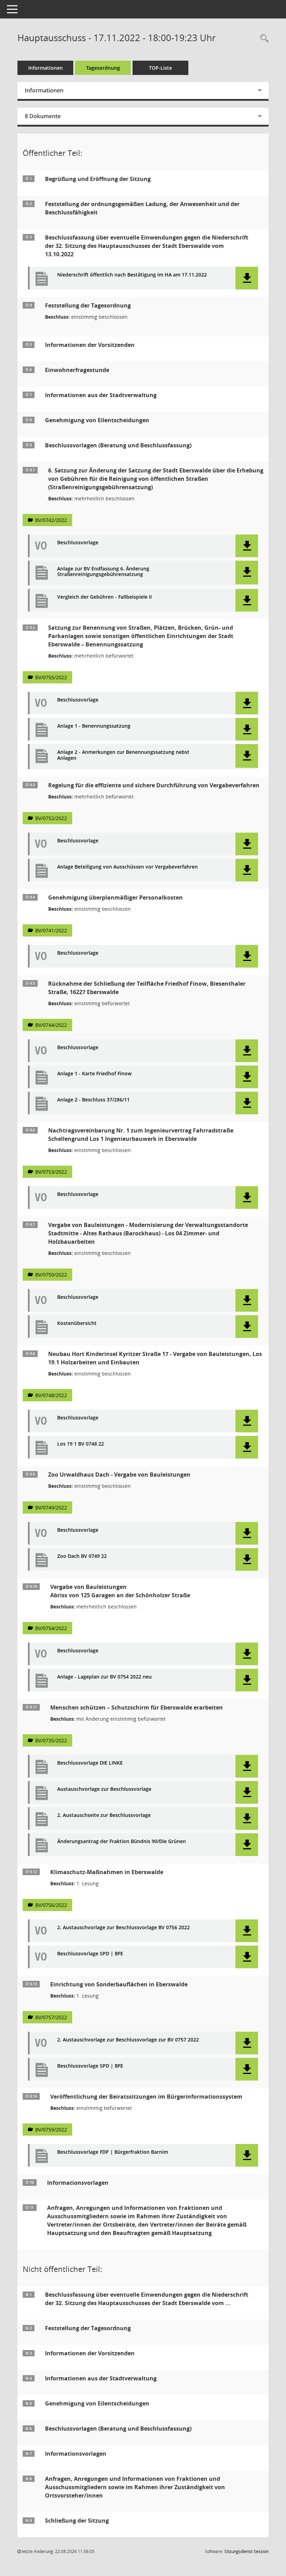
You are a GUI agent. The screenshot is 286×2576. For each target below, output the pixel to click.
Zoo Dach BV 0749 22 (82, 1556)
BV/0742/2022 (51, 520)
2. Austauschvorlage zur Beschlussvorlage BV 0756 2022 (123, 1928)
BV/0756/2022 (51, 1905)
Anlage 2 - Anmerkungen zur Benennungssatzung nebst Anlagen (123, 755)
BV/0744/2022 (51, 1025)
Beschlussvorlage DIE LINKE (90, 1763)
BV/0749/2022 (51, 1507)
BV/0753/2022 (51, 1172)
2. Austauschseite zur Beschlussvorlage (104, 1815)
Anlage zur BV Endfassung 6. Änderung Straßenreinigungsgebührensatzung (103, 572)
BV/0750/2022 (51, 1275)
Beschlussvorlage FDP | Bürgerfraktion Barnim (113, 2152)
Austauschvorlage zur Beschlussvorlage (104, 1789)
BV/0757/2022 (51, 2017)
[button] (247, 278)
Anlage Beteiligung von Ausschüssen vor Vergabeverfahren (127, 867)
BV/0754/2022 (51, 1628)
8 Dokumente (43, 116)
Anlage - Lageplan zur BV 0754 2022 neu (104, 1677)
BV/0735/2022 (51, 1740)
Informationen (46, 68)
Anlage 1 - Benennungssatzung (94, 726)
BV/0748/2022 (51, 1395)
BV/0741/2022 (51, 930)
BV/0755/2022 (51, 677)
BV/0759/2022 (51, 2130)
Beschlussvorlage (78, 543)
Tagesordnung (103, 68)
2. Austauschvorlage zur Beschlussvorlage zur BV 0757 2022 (128, 2040)
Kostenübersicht (77, 1323)
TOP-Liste (160, 68)
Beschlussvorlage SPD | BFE (90, 1954)
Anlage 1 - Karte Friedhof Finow (94, 1074)
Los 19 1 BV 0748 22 (81, 1444)
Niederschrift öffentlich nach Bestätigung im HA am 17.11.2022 (132, 275)
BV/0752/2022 (51, 818)
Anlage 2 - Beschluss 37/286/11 (93, 1100)
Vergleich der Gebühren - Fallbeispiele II (104, 597)
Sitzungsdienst (246, 2551)
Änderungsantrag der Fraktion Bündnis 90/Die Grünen (122, 1842)
